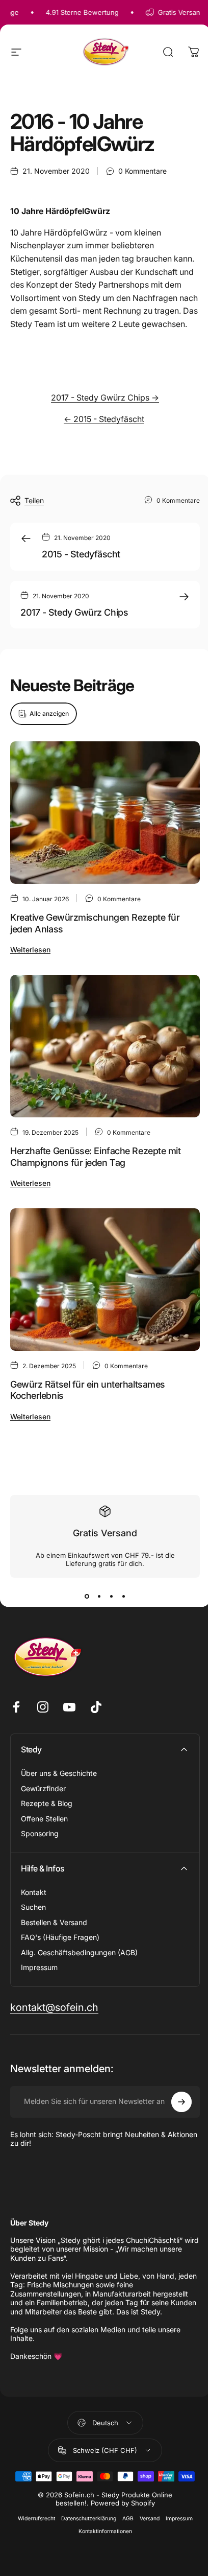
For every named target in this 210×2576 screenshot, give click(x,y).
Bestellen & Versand (54, 1922)
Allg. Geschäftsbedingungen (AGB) (79, 1952)
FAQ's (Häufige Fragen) (60, 1937)
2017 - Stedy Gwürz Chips (74, 612)
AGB (128, 2519)
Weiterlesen (30, 950)
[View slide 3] (111, 1596)
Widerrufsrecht (36, 2519)
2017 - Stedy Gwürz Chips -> (105, 397)
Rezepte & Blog (47, 1803)
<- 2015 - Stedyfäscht (104, 419)
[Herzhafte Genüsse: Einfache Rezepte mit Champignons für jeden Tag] (105, 1046)
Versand (150, 2519)
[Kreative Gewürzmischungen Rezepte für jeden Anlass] (105, 813)
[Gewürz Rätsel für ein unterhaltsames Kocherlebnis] (105, 1280)
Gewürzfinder (43, 1788)
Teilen (34, 500)
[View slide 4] (123, 1596)
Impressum (39, 1967)
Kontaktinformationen (105, 2531)
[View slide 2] (99, 1596)
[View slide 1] (87, 1596)
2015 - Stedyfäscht (81, 554)
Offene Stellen (44, 1819)
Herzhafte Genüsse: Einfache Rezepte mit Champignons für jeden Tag (95, 1157)
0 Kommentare (142, 171)
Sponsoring (40, 1833)
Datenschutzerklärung (89, 2519)
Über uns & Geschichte (59, 1773)
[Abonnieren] (181, 2102)
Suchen (33, 1907)
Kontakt (34, 1892)
